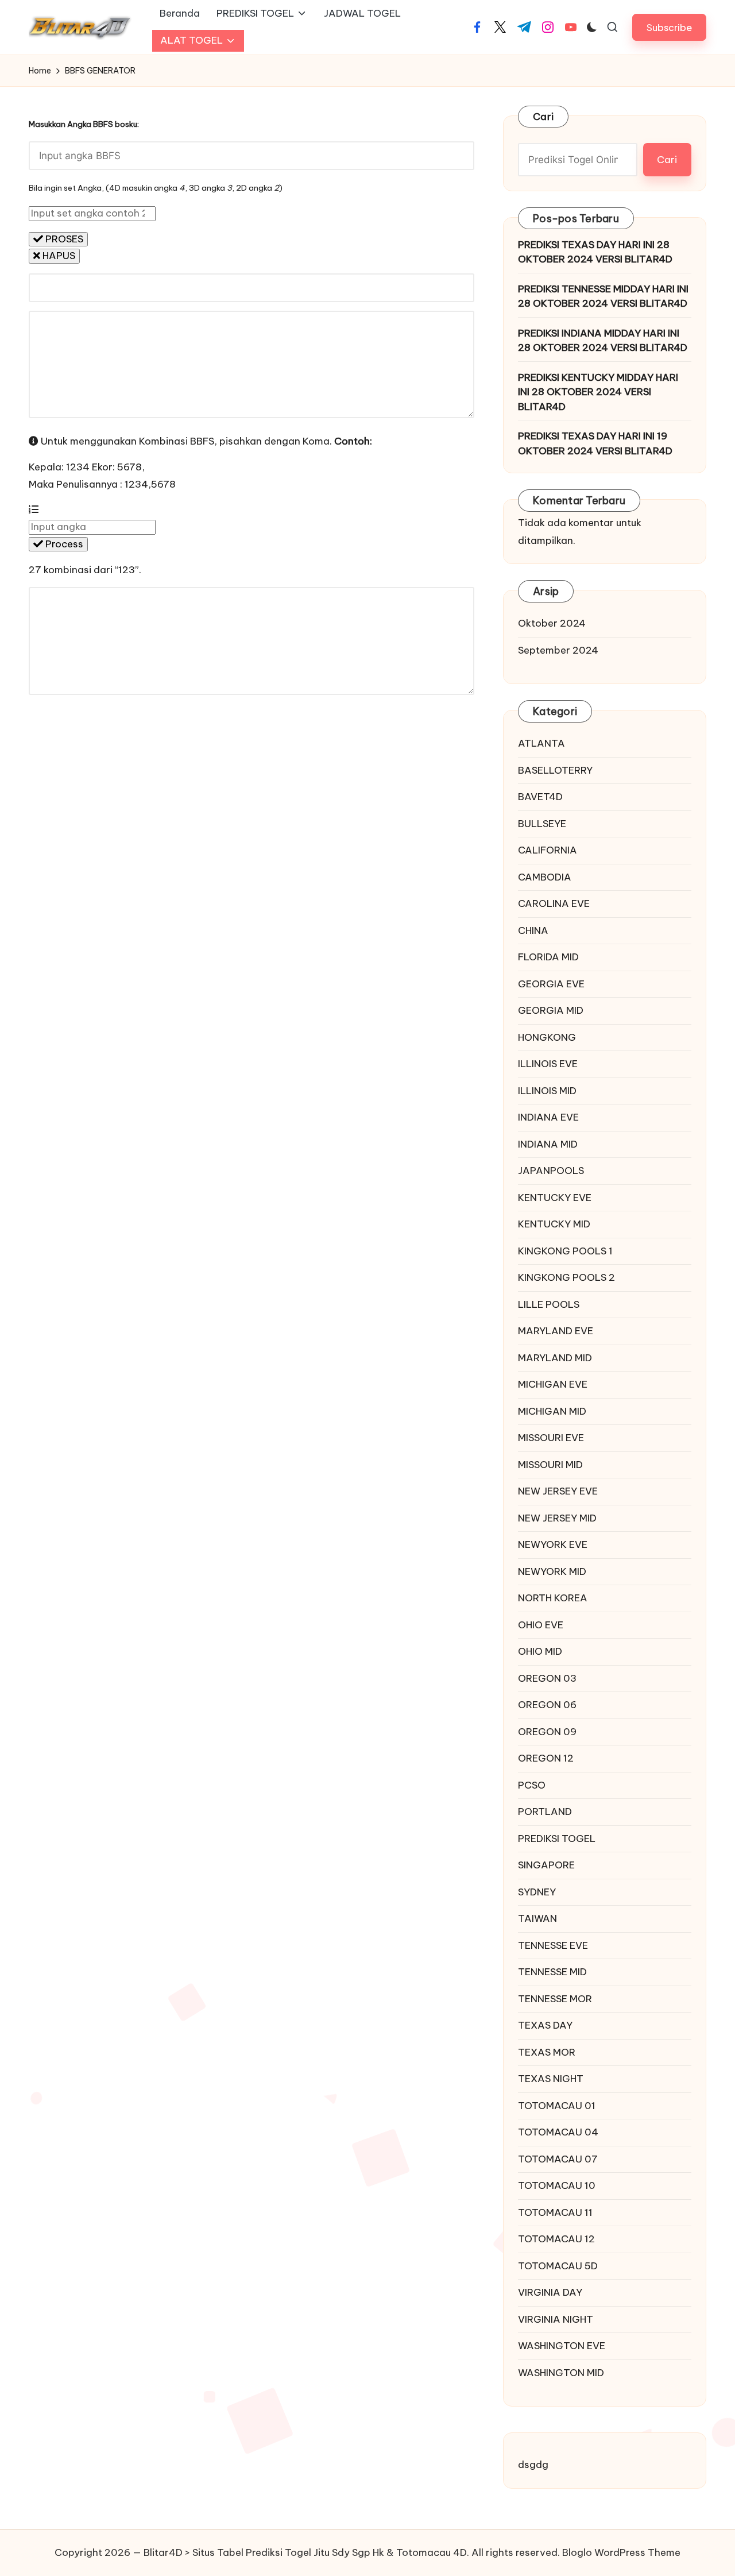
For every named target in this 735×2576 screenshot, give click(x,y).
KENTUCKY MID (554, 1224)
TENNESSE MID (552, 1972)
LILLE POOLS (549, 1304)
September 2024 (558, 650)
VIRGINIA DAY (550, 2292)
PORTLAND (545, 1812)
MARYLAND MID (555, 1358)
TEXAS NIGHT (551, 2079)
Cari (543, 117)
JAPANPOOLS (551, 1171)
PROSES (63, 239)
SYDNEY (537, 1892)
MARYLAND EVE (556, 1331)
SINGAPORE (546, 1865)
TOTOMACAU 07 (558, 2159)
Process (63, 544)
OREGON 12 (546, 1758)
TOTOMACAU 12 (556, 2239)
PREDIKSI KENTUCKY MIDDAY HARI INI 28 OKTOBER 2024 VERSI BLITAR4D (598, 392)
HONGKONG (547, 1037)
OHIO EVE (541, 1625)
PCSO (532, 1785)
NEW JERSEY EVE (558, 1491)
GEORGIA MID (551, 1010)
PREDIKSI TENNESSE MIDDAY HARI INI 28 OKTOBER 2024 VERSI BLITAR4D (603, 296)
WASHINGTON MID (561, 2373)
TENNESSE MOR (555, 1999)
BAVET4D (540, 797)
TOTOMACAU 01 (557, 2106)
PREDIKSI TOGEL (557, 1839)
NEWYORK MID (552, 1571)
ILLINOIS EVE (548, 1064)
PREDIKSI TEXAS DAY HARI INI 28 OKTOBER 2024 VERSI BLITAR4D (595, 252)
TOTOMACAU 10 (557, 2185)
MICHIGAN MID (552, 1411)
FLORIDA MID (548, 957)
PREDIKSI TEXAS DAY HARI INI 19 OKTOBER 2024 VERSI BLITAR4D (595, 443)
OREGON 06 (547, 1705)
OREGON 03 (547, 1678)
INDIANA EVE (548, 1117)
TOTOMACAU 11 (555, 2212)
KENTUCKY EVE (555, 1198)
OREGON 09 (547, 1732)
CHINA (533, 930)
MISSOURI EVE (551, 1438)
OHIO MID (540, 1651)
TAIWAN (537, 1918)
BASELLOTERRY (555, 770)
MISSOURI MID (550, 1465)
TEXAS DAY (545, 2025)
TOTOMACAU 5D (558, 2266)
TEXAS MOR (547, 2052)
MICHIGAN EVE (553, 1384)
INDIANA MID (548, 1144)
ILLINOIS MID (547, 1091)
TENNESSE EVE (553, 1945)
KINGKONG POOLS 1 (565, 1251)
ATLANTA (541, 743)
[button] (669, 27)
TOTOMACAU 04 (558, 2132)
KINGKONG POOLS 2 (566, 1277)
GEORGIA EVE (551, 984)
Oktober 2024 (552, 623)
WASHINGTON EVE (562, 2346)
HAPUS (58, 256)
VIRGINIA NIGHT (556, 2319)
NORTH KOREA (553, 1598)
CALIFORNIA (548, 850)
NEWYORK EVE (553, 1544)
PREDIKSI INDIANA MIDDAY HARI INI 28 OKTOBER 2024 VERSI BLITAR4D (603, 341)
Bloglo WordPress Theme (621, 2552)
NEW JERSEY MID (557, 1518)
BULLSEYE (542, 824)
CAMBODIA (545, 877)
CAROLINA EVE (554, 903)
